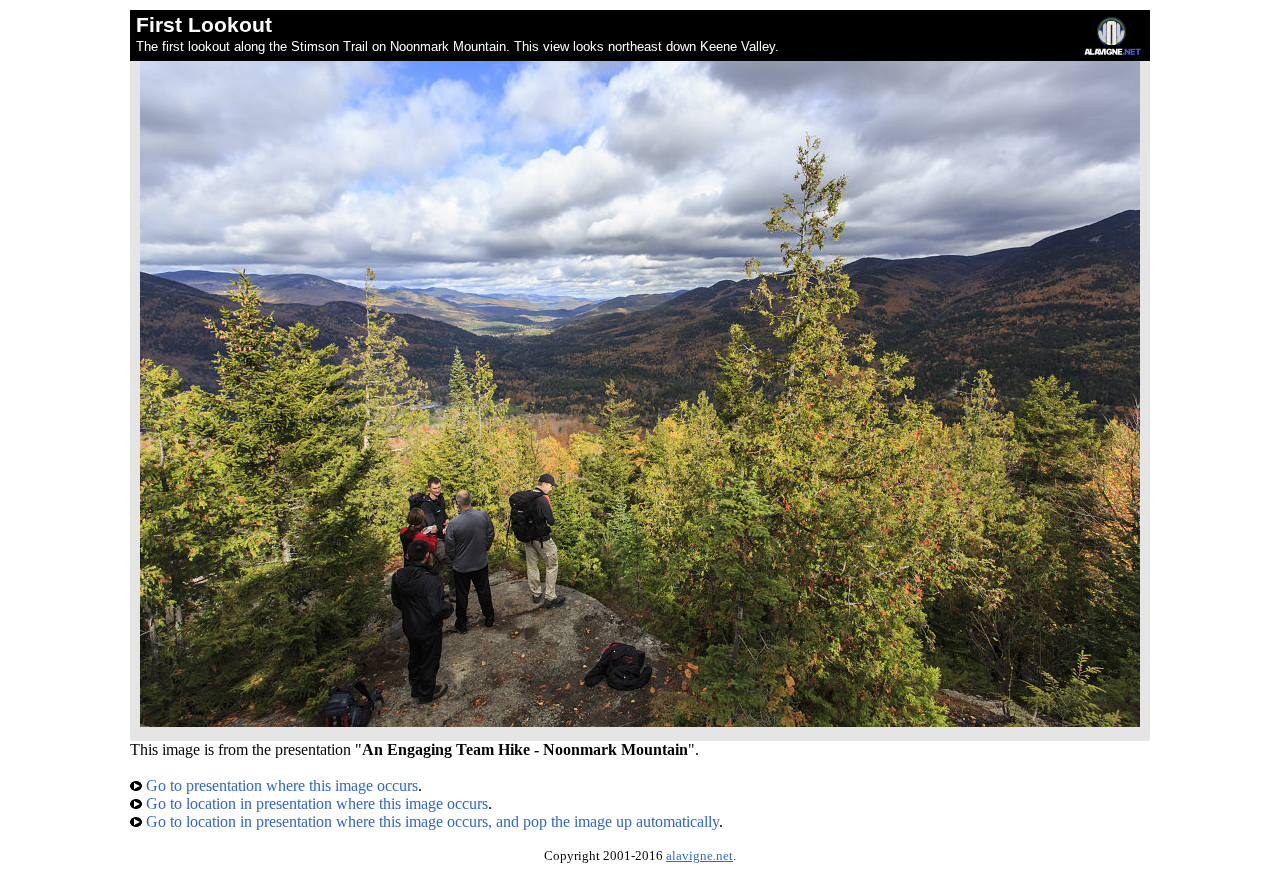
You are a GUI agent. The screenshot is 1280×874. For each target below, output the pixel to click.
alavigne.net (699, 856)
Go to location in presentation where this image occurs (315, 803)
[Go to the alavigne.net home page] (1112, 50)
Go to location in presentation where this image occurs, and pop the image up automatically (430, 821)
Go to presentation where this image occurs (280, 785)
